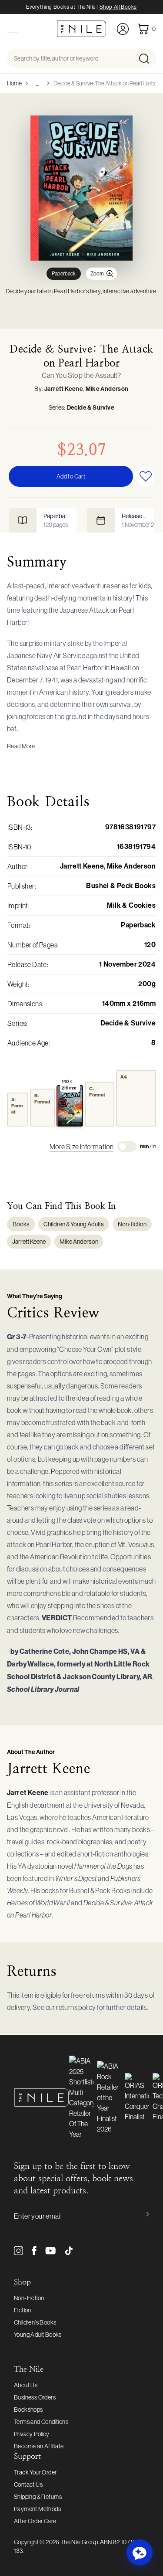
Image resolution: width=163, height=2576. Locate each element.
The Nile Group (79, 2542)
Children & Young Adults (74, 1224)
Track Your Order (35, 2472)
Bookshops (28, 2410)
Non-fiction (132, 1224)
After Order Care (35, 2521)
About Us (26, 2385)
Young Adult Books (38, 2335)
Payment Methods (37, 2509)
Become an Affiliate (39, 2446)
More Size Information (81, 1147)
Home (14, 83)
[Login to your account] (123, 29)
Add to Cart (71, 476)
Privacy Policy (32, 2434)
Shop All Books (118, 7)
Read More (21, 746)
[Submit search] (147, 58)
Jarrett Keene (64, 389)
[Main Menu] (13, 29)
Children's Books (35, 2322)
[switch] (127, 1147)
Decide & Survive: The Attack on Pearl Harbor (106, 83)
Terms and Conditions (41, 2422)
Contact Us (28, 2484)
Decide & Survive (91, 408)
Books (21, 1224)
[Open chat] (140, 2552)
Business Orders (35, 2397)
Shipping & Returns (38, 2497)
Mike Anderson (107, 389)
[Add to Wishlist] (145, 476)
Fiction (23, 2310)
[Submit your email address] (140, 2216)
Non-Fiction (29, 2298)
